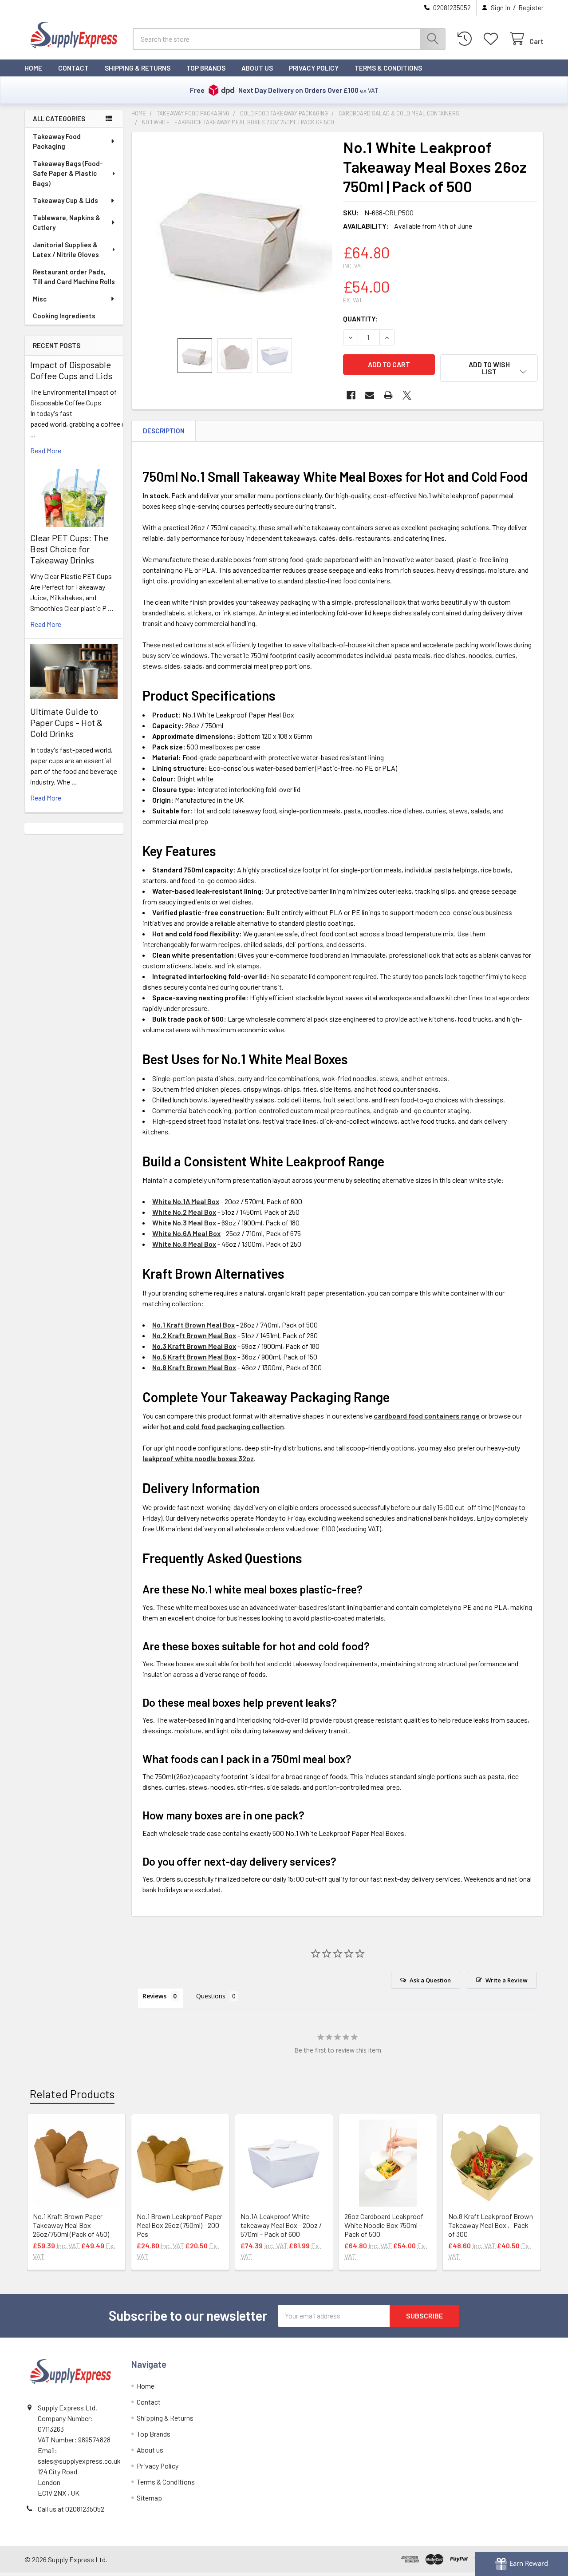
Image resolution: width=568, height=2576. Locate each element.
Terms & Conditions (388, 68)
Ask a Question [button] (430, 1980)
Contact (73, 68)
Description (164, 431)
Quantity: (361, 319)
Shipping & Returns (138, 68)
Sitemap (149, 2498)
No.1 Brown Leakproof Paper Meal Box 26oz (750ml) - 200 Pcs (179, 2225)
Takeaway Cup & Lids (65, 200)
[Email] (370, 395)
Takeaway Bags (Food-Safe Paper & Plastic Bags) (68, 173)
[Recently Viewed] (467, 39)
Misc (40, 299)
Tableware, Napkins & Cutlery (67, 223)
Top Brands (206, 68)
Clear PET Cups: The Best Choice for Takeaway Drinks (69, 549)
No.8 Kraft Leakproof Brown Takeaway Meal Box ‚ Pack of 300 (491, 2225)
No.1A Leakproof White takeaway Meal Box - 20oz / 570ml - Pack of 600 (281, 2225)
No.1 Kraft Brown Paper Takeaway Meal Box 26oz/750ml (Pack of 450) (71, 2225)
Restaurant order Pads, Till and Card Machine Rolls (74, 277)
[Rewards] (521, 2564)
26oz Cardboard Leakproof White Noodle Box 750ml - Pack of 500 (384, 2225)
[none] (235, 235)
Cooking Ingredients (64, 316)
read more (46, 450)
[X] (407, 395)
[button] (489, 368)
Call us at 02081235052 (71, 2509)
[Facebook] (351, 395)
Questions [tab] (211, 1996)
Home (33, 68)
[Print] (388, 395)
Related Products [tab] (72, 2094)
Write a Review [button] (507, 1980)
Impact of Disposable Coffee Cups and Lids (71, 370)
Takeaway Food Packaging (57, 141)
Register (531, 8)
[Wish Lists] (493, 39)
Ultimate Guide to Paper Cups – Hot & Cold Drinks (66, 722)
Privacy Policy (314, 68)
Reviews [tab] (154, 1996)
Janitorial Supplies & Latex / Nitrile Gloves (66, 250)
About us (257, 68)
